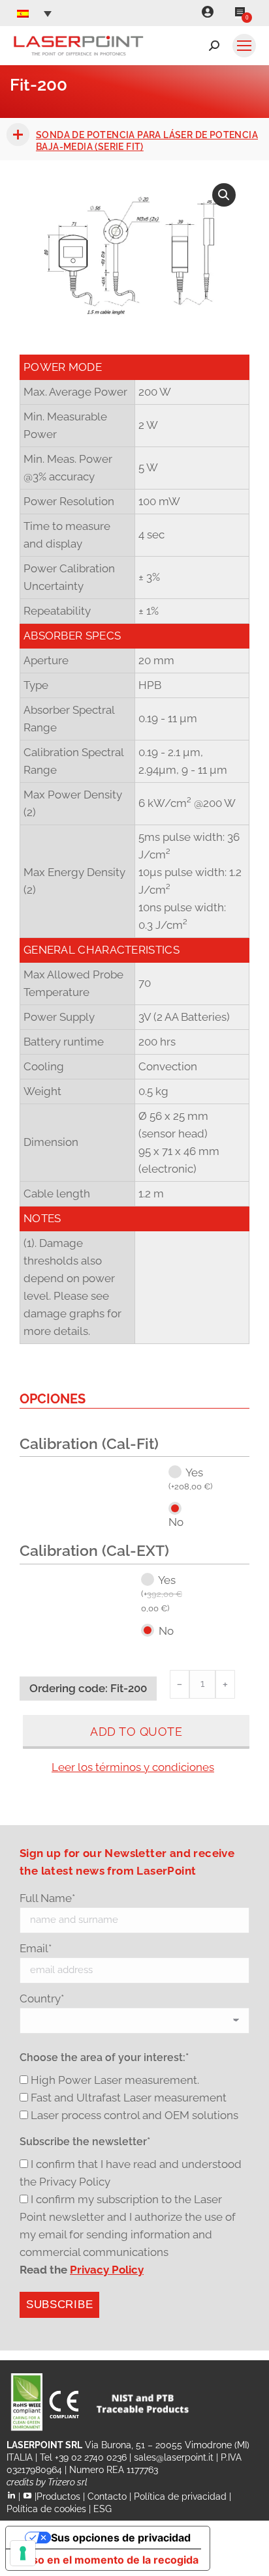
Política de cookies (46, 2509)
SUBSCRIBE (59, 2305)
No (176, 1522)
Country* (42, 1998)
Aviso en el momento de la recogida (107, 2560)
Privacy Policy (107, 2270)
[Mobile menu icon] (244, 46)
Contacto (107, 2496)
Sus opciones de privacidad (121, 2538)
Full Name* (47, 1898)
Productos (58, 2496)
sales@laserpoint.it (174, 2457)
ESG (103, 2509)
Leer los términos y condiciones (133, 1767)
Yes (190, 1479)
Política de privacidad (180, 2496)
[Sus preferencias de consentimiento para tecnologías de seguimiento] (23, 2553)
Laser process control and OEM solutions (134, 2115)
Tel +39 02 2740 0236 (83, 2457)
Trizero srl (68, 2482)
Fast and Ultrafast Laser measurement (129, 2098)
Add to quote (136, 1732)
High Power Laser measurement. (115, 2080)
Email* (36, 1948)
